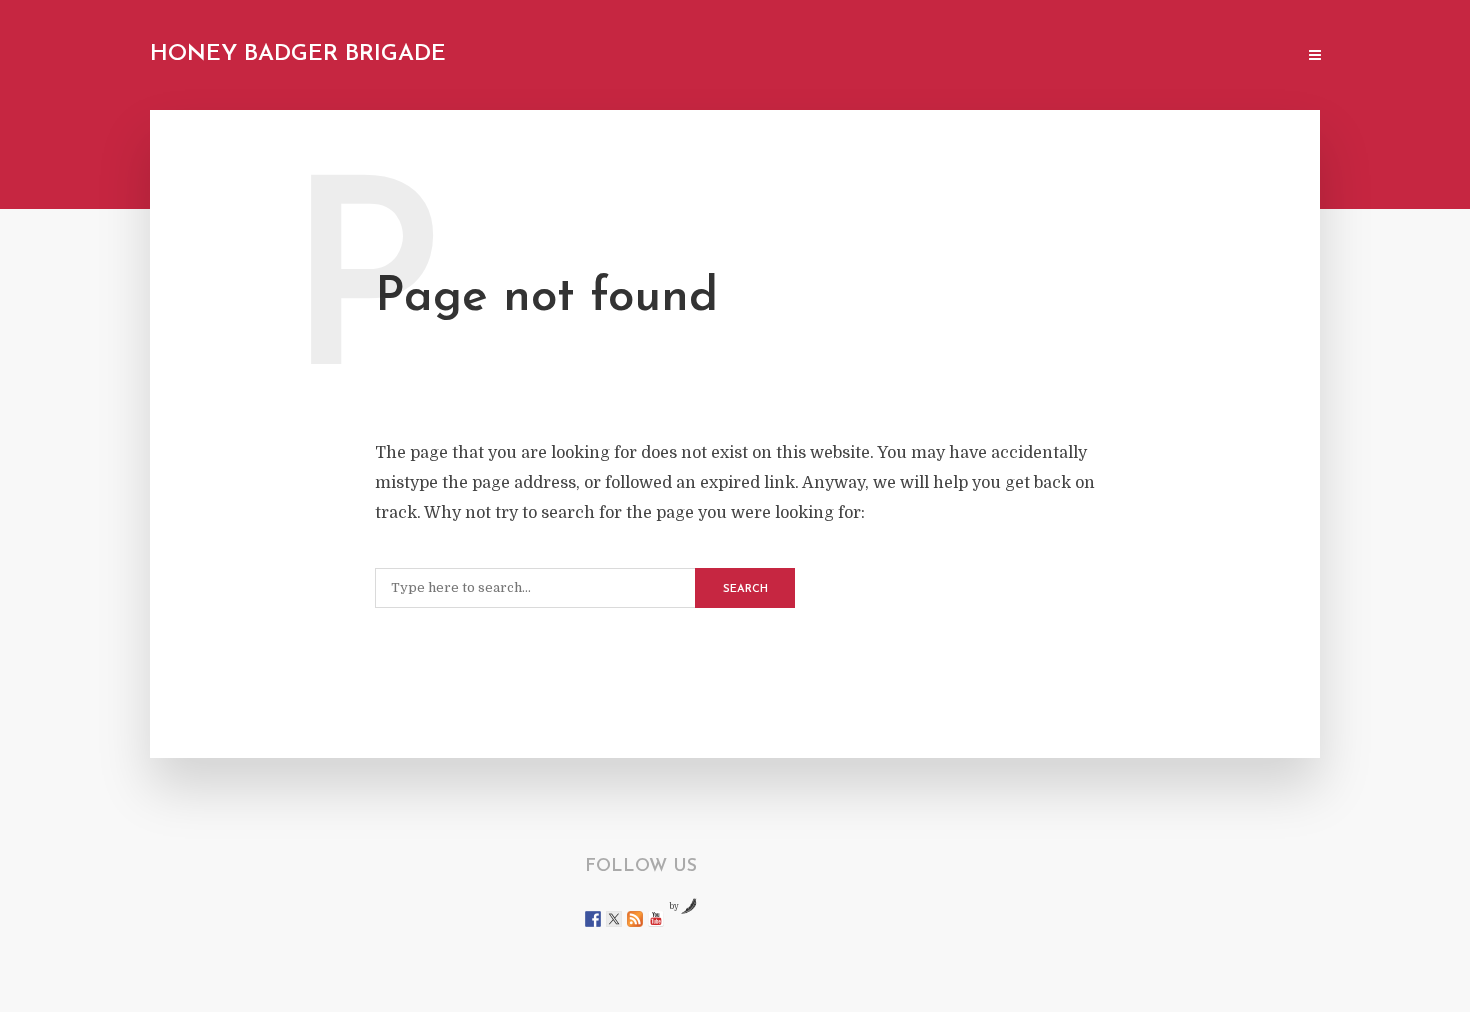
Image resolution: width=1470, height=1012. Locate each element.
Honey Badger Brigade (298, 54)
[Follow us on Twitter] (614, 919)
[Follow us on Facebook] (593, 919)
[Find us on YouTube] (656, 919)
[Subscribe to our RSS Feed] (635, 919)
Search (745, 589)
